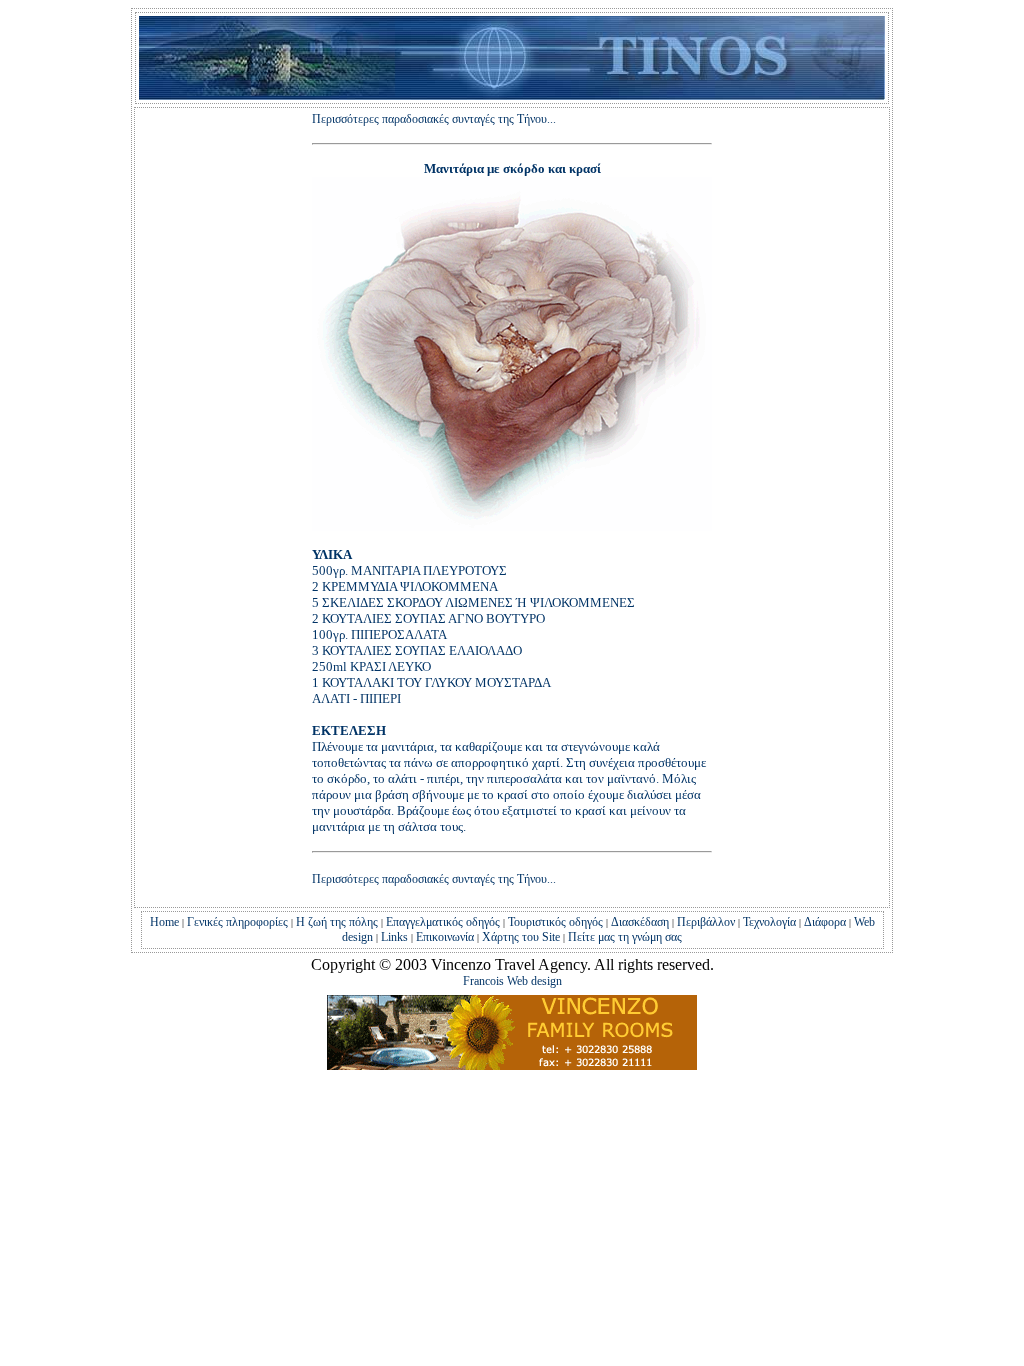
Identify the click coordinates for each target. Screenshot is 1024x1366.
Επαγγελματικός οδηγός (443, 922)
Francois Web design (512, 981)
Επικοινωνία (445, 937)
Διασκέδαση (640, 922)
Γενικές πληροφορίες (237, 922)
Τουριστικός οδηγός (555, 922)
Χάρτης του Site (521, 937)
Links (393, 937)
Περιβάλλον (704, 922)
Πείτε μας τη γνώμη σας (623, 937)
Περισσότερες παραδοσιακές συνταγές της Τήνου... (434, 119)
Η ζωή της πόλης (335, 922)
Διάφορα (825, 922)
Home (164, 922)
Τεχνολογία (769, 922)
